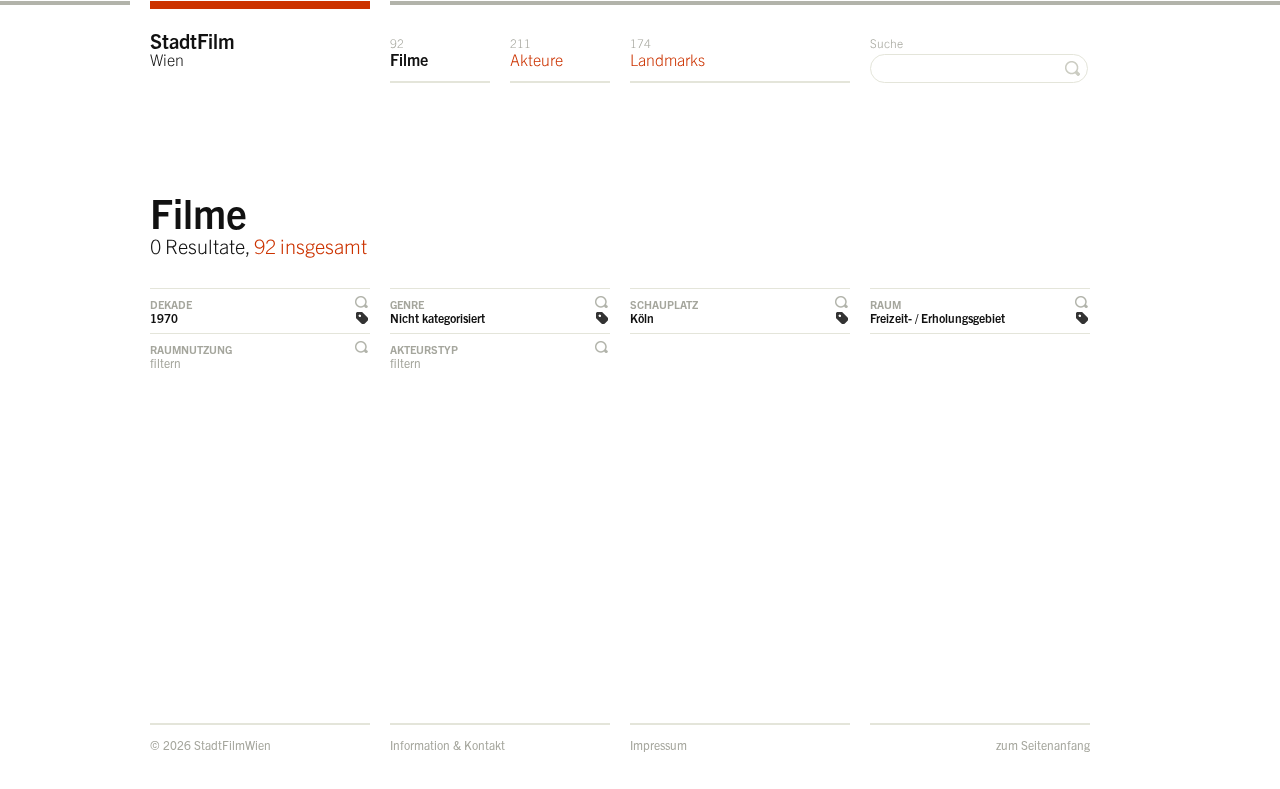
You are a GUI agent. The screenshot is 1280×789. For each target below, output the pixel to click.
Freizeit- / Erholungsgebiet (937, 317)
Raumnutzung (191, 349)
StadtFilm (192, 48)
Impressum (658, 744)
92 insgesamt (310, 245)
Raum (885, 304)
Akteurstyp (424, 349)
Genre (407, 304)
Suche (886, 42)
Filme (409, 52)
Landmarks (667, 52)
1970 (164, 317)
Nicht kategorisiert (437, 317)
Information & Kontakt (447, 744)
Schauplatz (664, 304)
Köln (642, 317)
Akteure (536, 52)
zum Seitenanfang (1043, 744)
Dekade (171, 304)
